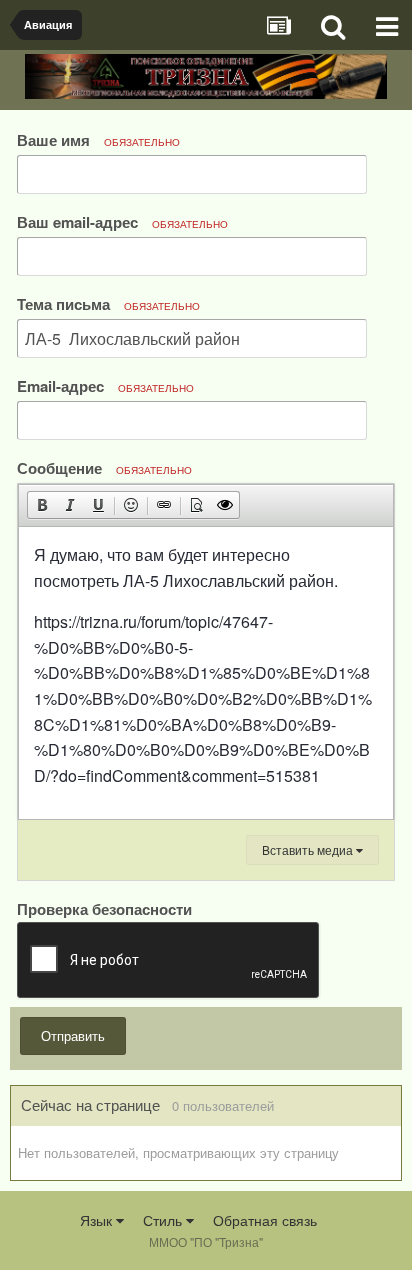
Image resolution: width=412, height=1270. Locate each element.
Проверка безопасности (104, 907)
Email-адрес (105, 385)
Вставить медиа (309, 849)
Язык (98, 1220)
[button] (42, 505)
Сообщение (104, 467)
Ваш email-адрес (122, 221)
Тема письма (108, 303)
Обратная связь (265, 1220)
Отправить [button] (73, 1035)
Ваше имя (98, 139)
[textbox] (206, 673)
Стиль (164, 1220)
